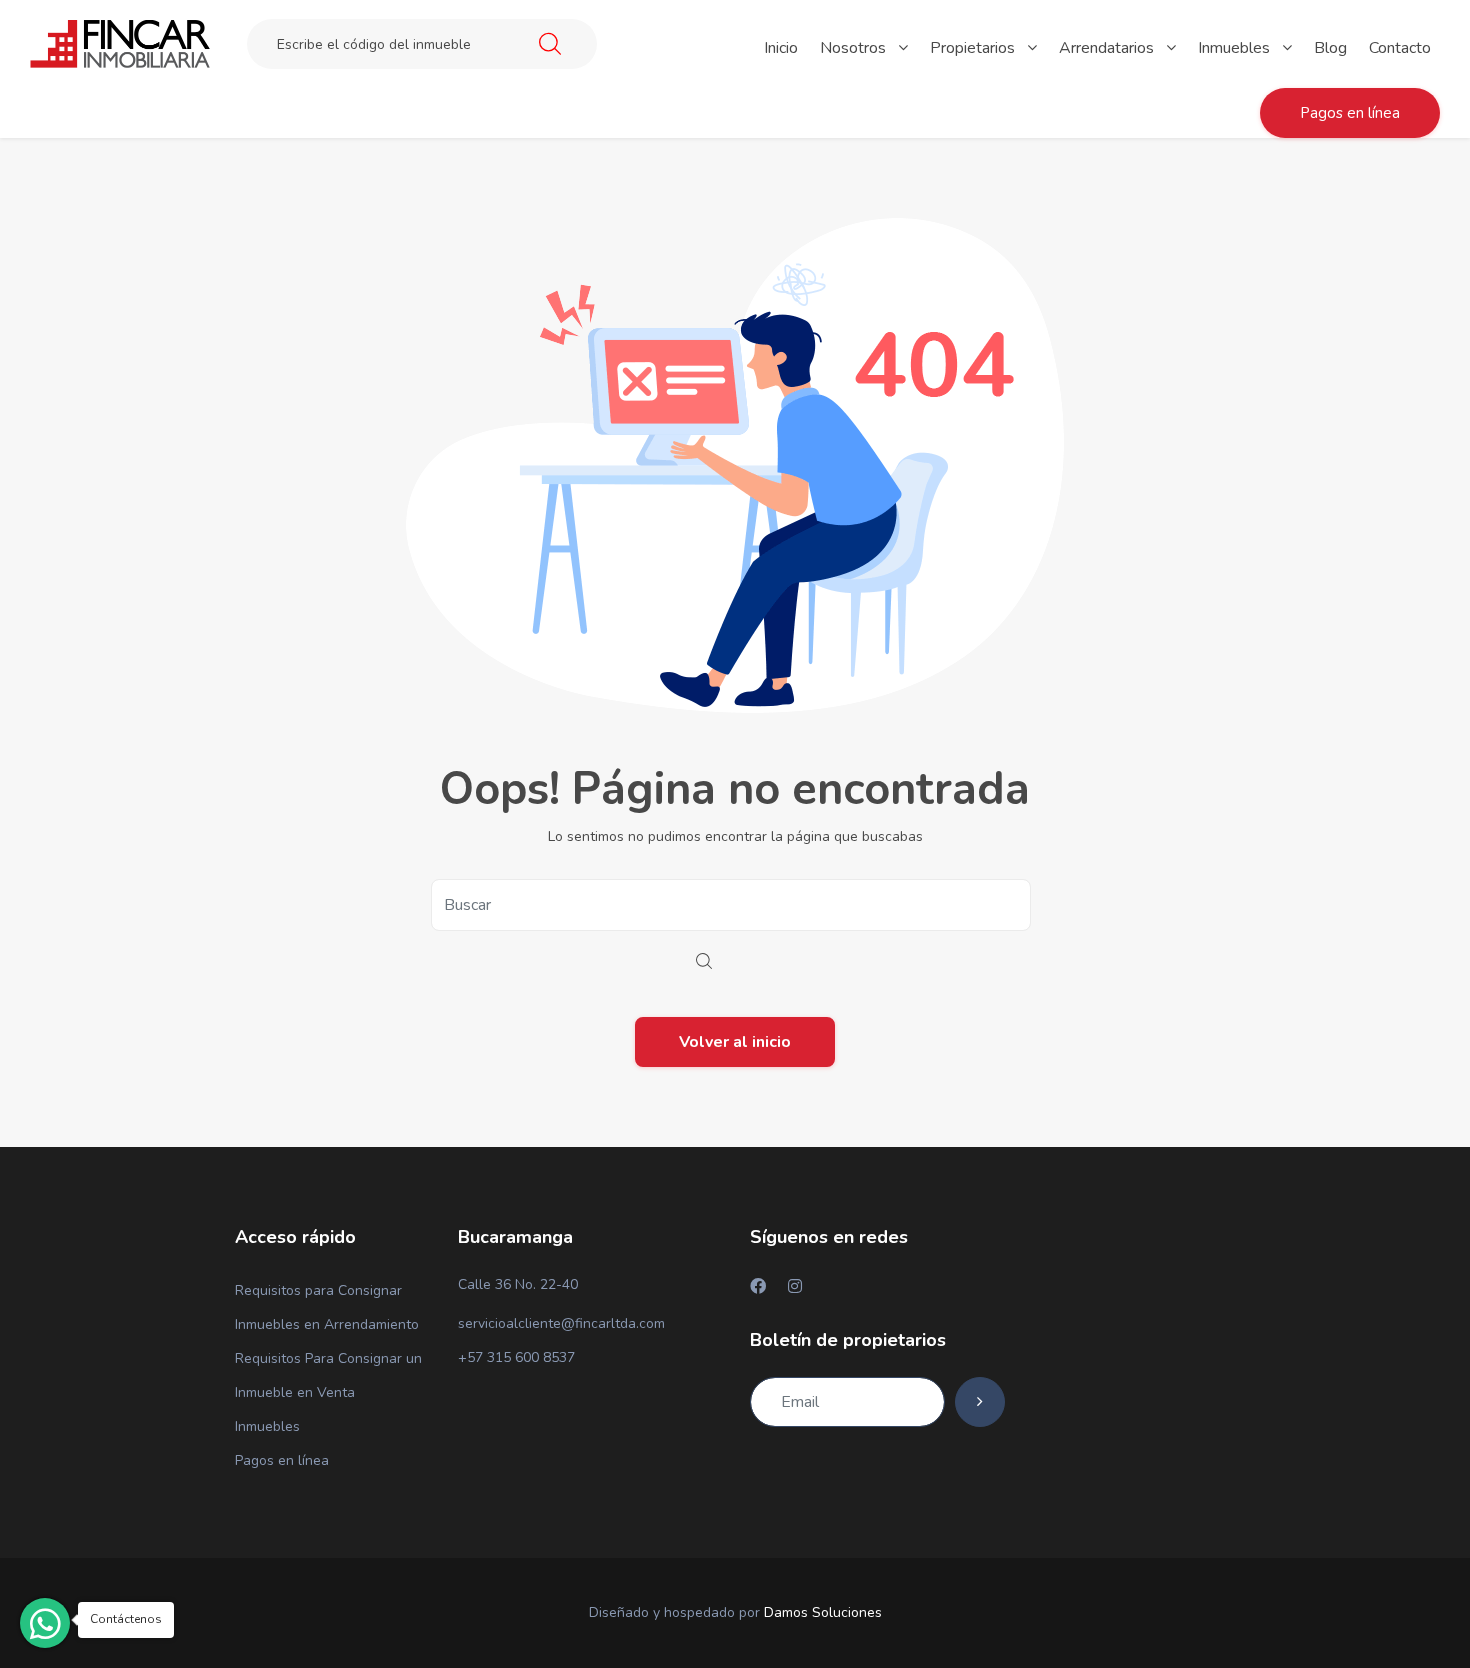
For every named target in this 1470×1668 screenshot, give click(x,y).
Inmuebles (267, 1426)
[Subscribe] (980, 1402)
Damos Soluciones (823, 1612)
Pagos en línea (282, 1460)
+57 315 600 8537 (516, 1357)
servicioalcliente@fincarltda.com (561, 1323)
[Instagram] (795, 1286)
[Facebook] (758, 1286)
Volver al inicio (735, 1042)
